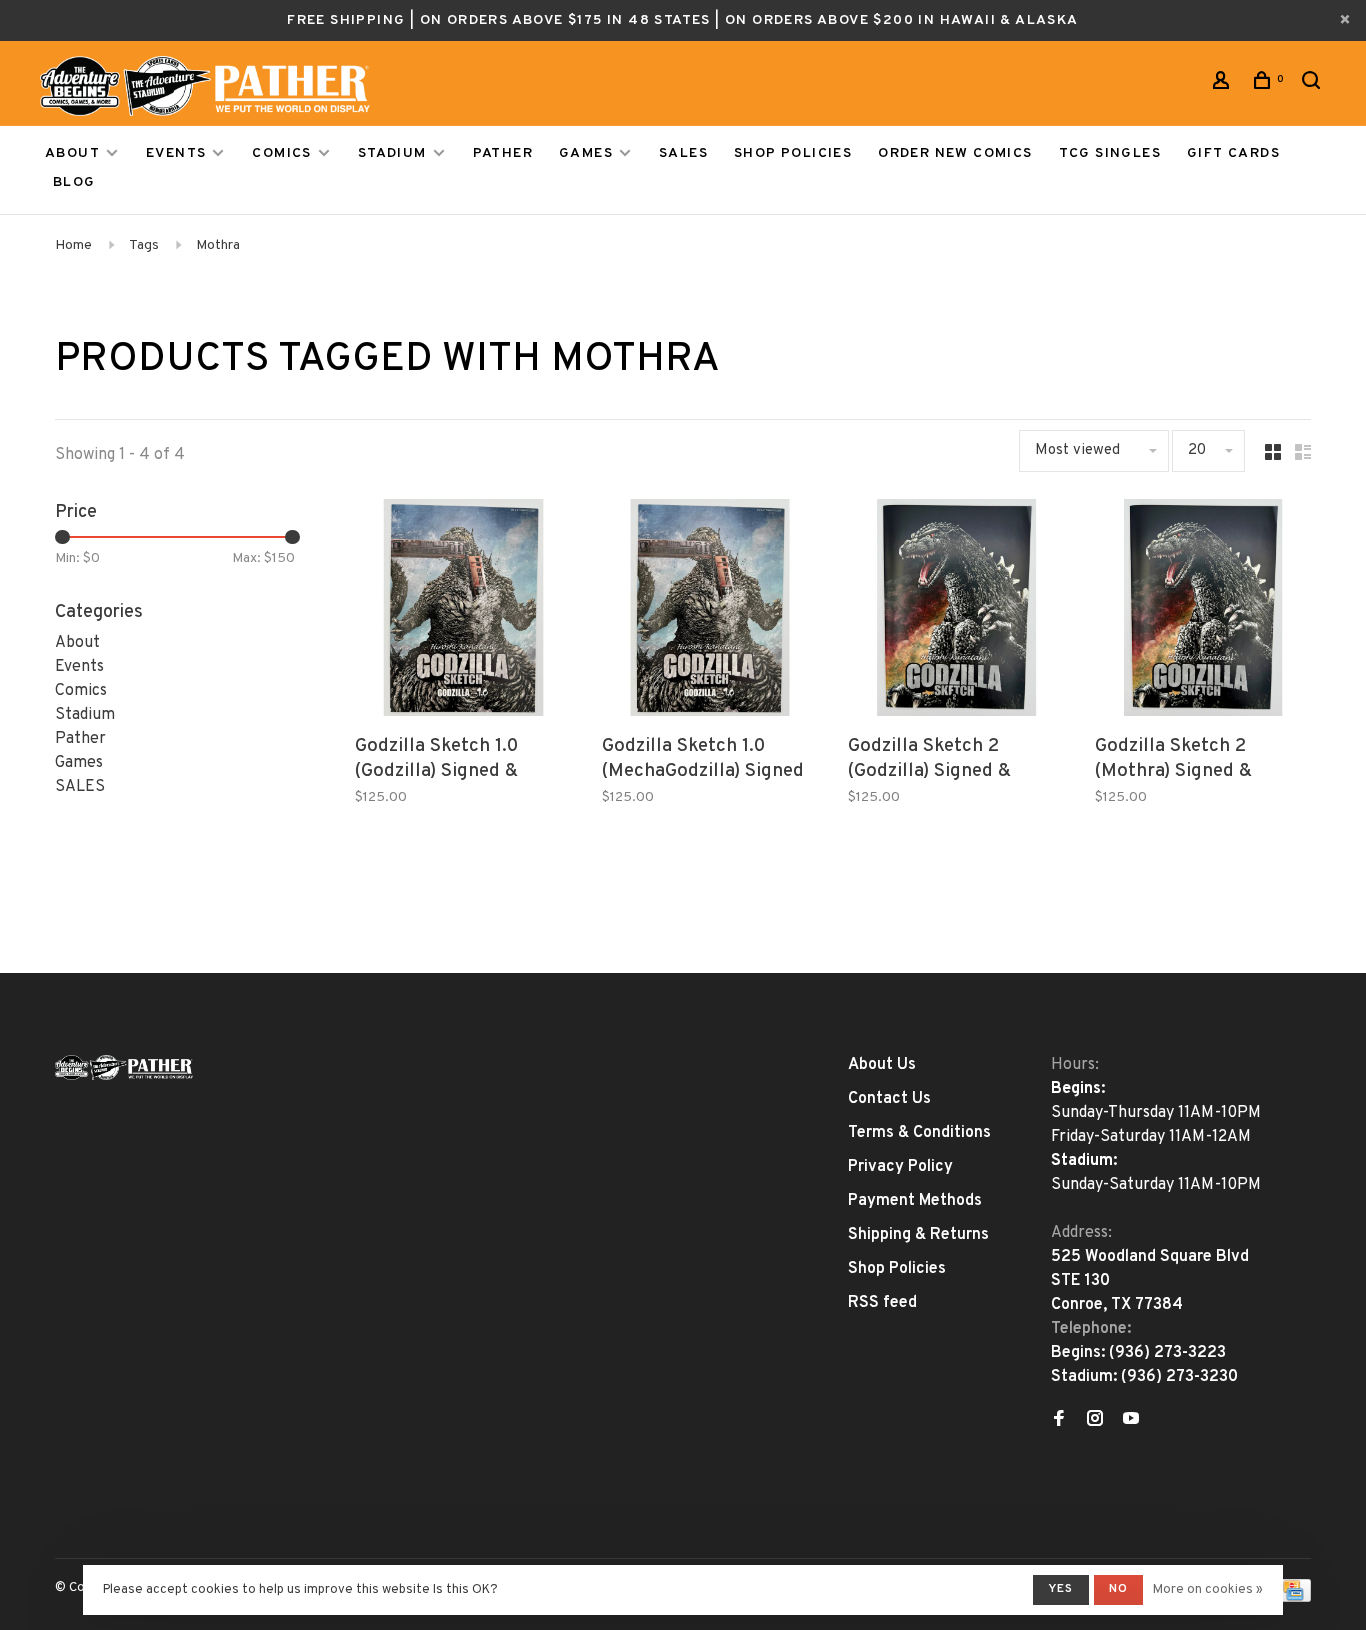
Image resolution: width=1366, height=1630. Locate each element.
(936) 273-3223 (1167, 1353)
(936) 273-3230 (1179, 1377)
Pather (503, 153)
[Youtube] (1131, 1421)
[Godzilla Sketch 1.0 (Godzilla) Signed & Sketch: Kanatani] (463, 611)
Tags (144, 245)
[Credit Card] (1293, 1598)
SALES (683, 153)
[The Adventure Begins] (124, 1067)
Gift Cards (1233, 153)
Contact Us (889, 1099)
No (1118, 1589)
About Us (882, 1065)
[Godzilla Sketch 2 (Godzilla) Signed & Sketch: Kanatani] (956, 611)
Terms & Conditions (919, 1133)
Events (176, 153)
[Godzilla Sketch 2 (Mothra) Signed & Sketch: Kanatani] (1203, 611)
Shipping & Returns (918, 1235)
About (72, 153)
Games (586, 153)
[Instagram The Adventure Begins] (1095, 1421)
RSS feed (882, 1303)
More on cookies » (1208, 1590)
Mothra (218, 245)
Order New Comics (955, 153)
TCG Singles (1110, 153)
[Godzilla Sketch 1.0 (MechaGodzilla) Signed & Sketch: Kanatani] (710, 611)
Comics (281, 153)
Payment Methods (915, 1201)
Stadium (392, 153)
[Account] (1224, 84)
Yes (1061, 1589)
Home (73, 245)
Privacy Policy (900, 1167)
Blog (74, 182)
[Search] (1314, 84)
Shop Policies (793, 153)
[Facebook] (1059, 1421)
